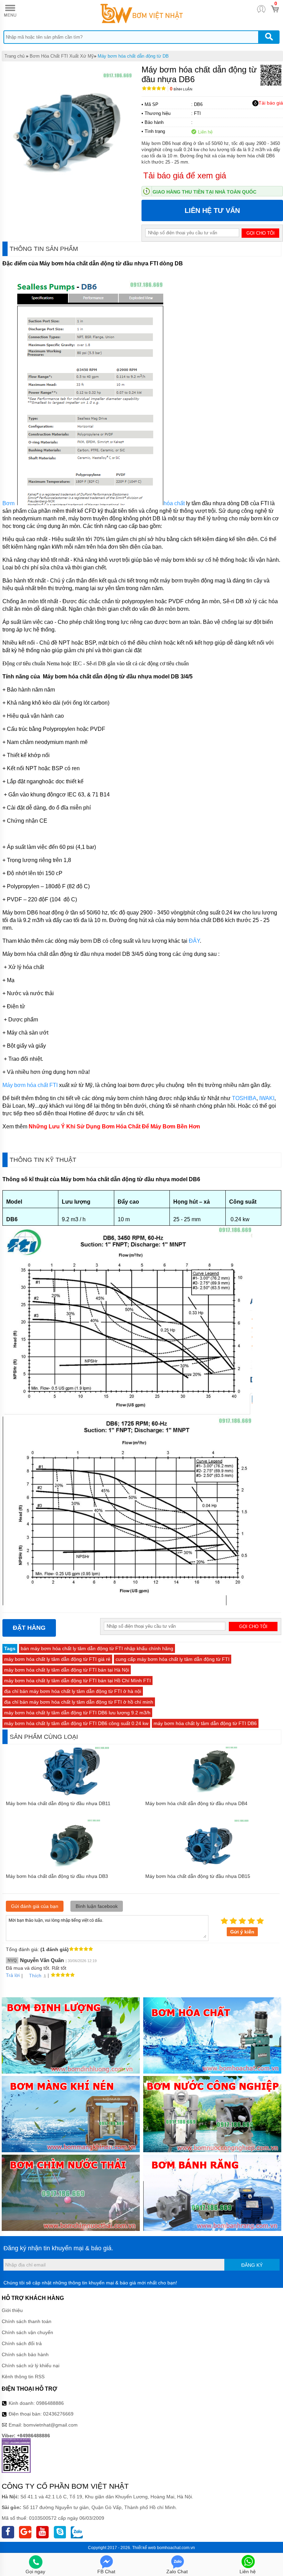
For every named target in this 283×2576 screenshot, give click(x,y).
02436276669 (58, 2414)
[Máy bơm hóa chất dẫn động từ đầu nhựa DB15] (212, 1867)
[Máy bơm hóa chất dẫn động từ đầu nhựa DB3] (72, 1867)
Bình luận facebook (97, 1906)
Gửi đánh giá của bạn (35, 1906)
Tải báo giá (271, 103)
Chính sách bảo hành (25, 2354)
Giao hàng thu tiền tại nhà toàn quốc (204, 192)
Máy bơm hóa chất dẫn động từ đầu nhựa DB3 (57, 1876)
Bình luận (181, 89)
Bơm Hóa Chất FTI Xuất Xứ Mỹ (62, 56)
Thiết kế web (144, 2548)
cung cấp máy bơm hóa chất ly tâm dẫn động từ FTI (173, 1659)
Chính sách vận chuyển (27, 2332)
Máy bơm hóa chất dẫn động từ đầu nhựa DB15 (198, 1876)
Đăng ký (252, 2265)
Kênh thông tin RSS (23, 2377)
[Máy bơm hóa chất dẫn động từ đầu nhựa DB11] (72, 1794)
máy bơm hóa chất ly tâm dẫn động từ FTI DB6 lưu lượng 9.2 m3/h (77, 1713)
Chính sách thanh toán (27, 2321)
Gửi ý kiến (242, 1932)
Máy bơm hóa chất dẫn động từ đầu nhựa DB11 (58, 1803)
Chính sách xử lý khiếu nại (31, 2366)
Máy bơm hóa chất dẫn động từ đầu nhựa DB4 (196, 1803)
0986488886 (50, 2403)
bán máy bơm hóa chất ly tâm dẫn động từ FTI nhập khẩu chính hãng (97, 1648)
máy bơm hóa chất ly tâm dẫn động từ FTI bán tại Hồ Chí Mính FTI (77, 1681)
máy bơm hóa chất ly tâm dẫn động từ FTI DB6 (205, 1723)
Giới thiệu (12, 2310)
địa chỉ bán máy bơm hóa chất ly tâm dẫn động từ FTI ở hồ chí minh (79, 1702)
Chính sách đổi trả (22, 2343)
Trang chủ (14, 56)
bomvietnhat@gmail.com (51, 2425)
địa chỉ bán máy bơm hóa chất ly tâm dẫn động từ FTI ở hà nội (73, 1691)
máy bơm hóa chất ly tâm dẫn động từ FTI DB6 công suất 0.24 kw (76, 1723)
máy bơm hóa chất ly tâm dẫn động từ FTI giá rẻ (57, 1659)
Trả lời (13, 1975)
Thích (35, 1976)
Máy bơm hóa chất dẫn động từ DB (133, 56)
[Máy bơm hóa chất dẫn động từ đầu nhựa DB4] (212, 1794)
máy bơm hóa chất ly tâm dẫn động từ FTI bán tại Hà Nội (67, 1670)
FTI (197, 113)
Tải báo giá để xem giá (185, 175)
